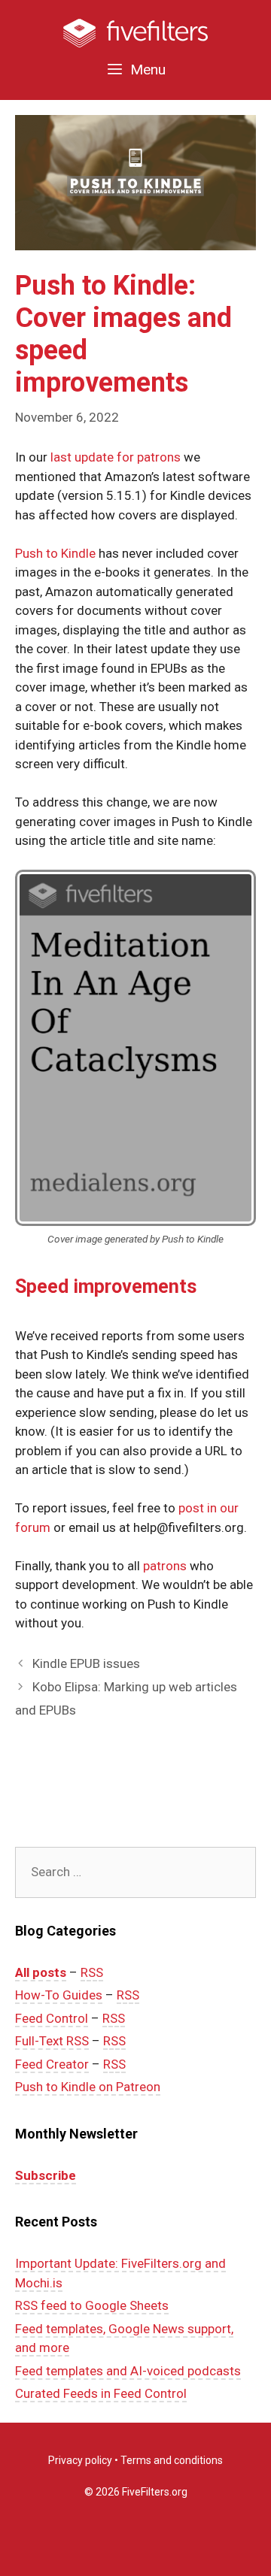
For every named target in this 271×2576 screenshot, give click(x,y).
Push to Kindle (55, 553)
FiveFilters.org (155, 2492)
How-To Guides (59, 1995)
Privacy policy (80, 2460)
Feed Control (52, 2018)
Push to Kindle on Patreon (88, 2087)
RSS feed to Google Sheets (92, 2305)
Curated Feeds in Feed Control (101, 2393)
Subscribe (46, 2175)
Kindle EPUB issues (86, 1663)
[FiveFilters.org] (135, 32)
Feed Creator (52, 2064)
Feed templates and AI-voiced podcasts (128, 2371)
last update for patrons (116, 457)
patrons (165, 1566)
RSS (92, 1972)
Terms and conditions (172, 2460)
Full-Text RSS (52, 2041)
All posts (41, 1972)
